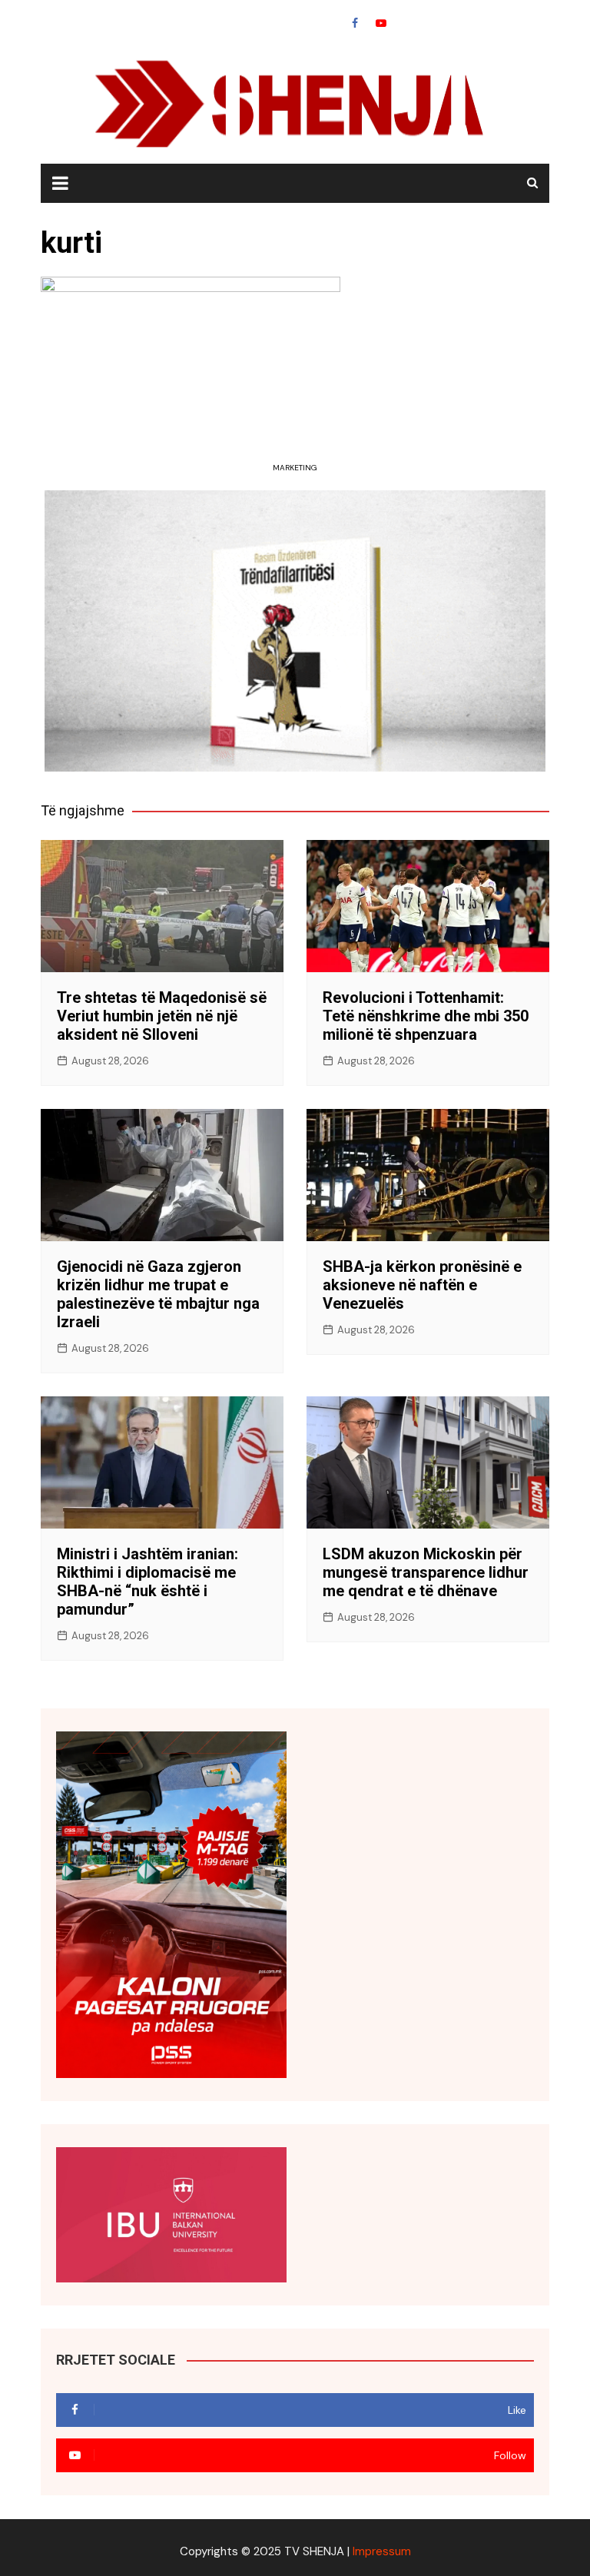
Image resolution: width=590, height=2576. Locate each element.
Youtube (381, 23)
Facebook (355, 23)
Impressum (382, 2551)
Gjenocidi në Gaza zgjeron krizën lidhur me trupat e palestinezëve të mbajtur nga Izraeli (158, 1294)
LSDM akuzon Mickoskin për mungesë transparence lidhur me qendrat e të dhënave (426, 1572)
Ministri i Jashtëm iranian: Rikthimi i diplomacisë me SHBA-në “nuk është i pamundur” (147, 1582)
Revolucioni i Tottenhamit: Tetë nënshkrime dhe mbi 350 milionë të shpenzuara (426, 1016)
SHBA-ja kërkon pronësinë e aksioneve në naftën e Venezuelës (422, 1285)
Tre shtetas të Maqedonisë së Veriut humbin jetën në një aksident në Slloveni (162, 1016)
